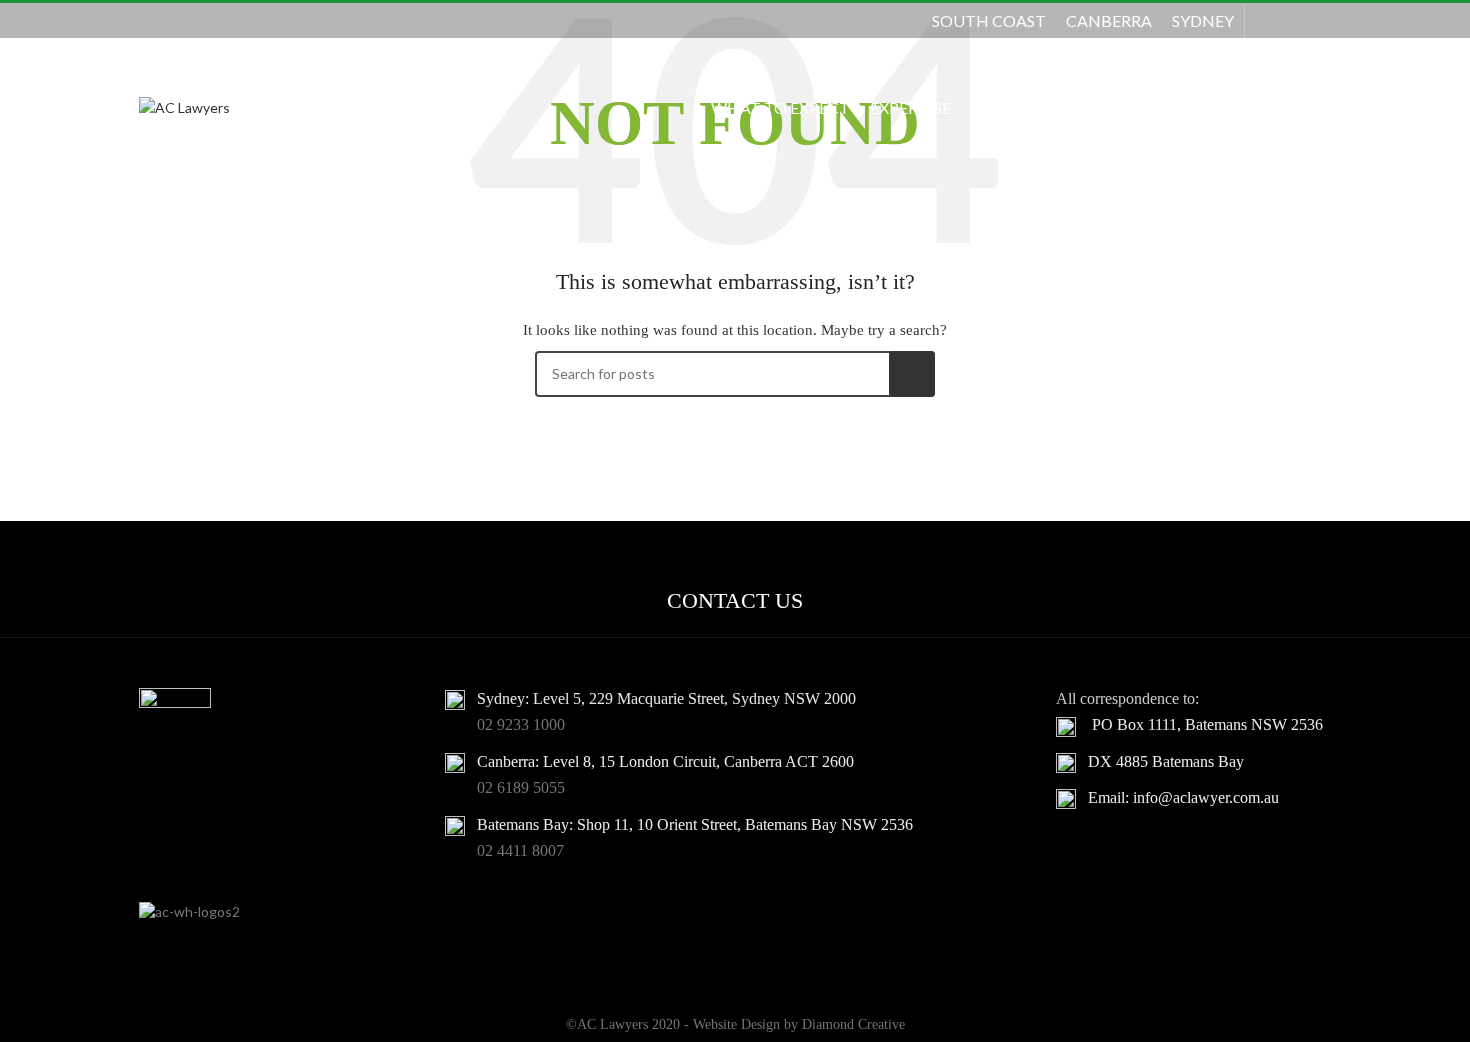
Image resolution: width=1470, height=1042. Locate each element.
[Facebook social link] (1267, 20)
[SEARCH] (912, 374)
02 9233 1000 (521, 724)
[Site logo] (184, 106)
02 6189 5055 (521, 787)
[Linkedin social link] (1318, 20)
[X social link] (1292, 20)
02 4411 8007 (520, 850)
